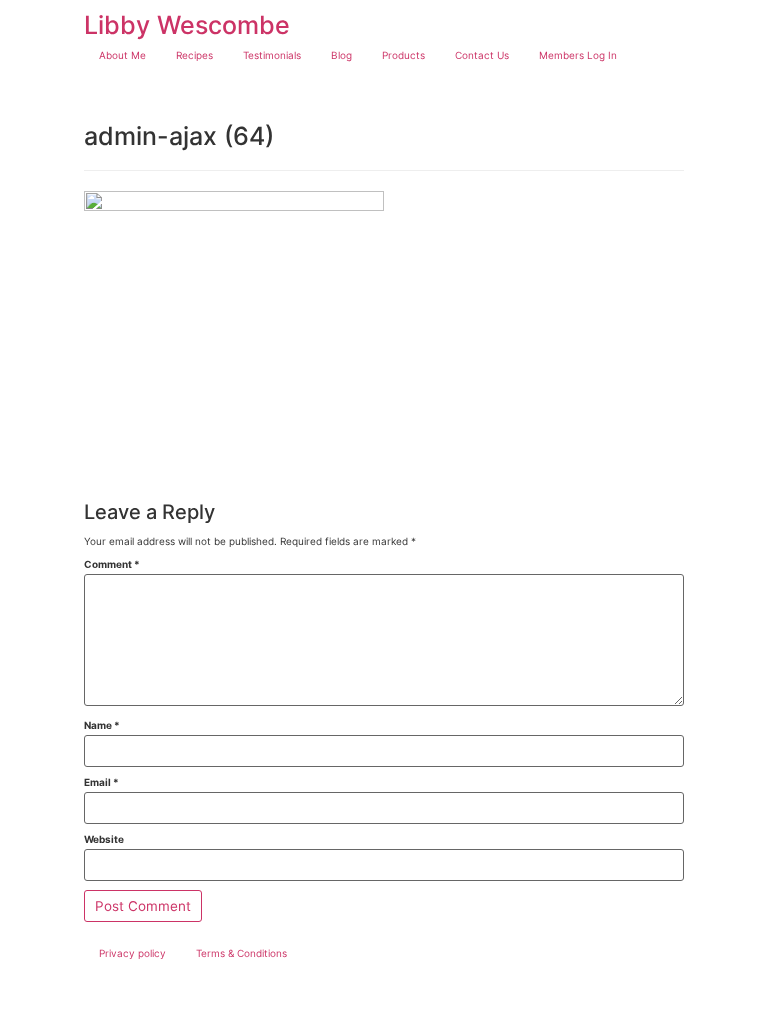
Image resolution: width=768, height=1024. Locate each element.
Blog (341, 55)
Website (104, 839)
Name (102, 725)
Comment (112, 564)
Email (101, 782)
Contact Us (482, 55)
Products (403, 55)
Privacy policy (132, 953)
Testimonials (272, 55)
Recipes (194, 55)
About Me (122, 55)
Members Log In (578, 55)
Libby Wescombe (187, 25)
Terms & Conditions (241, 953)
